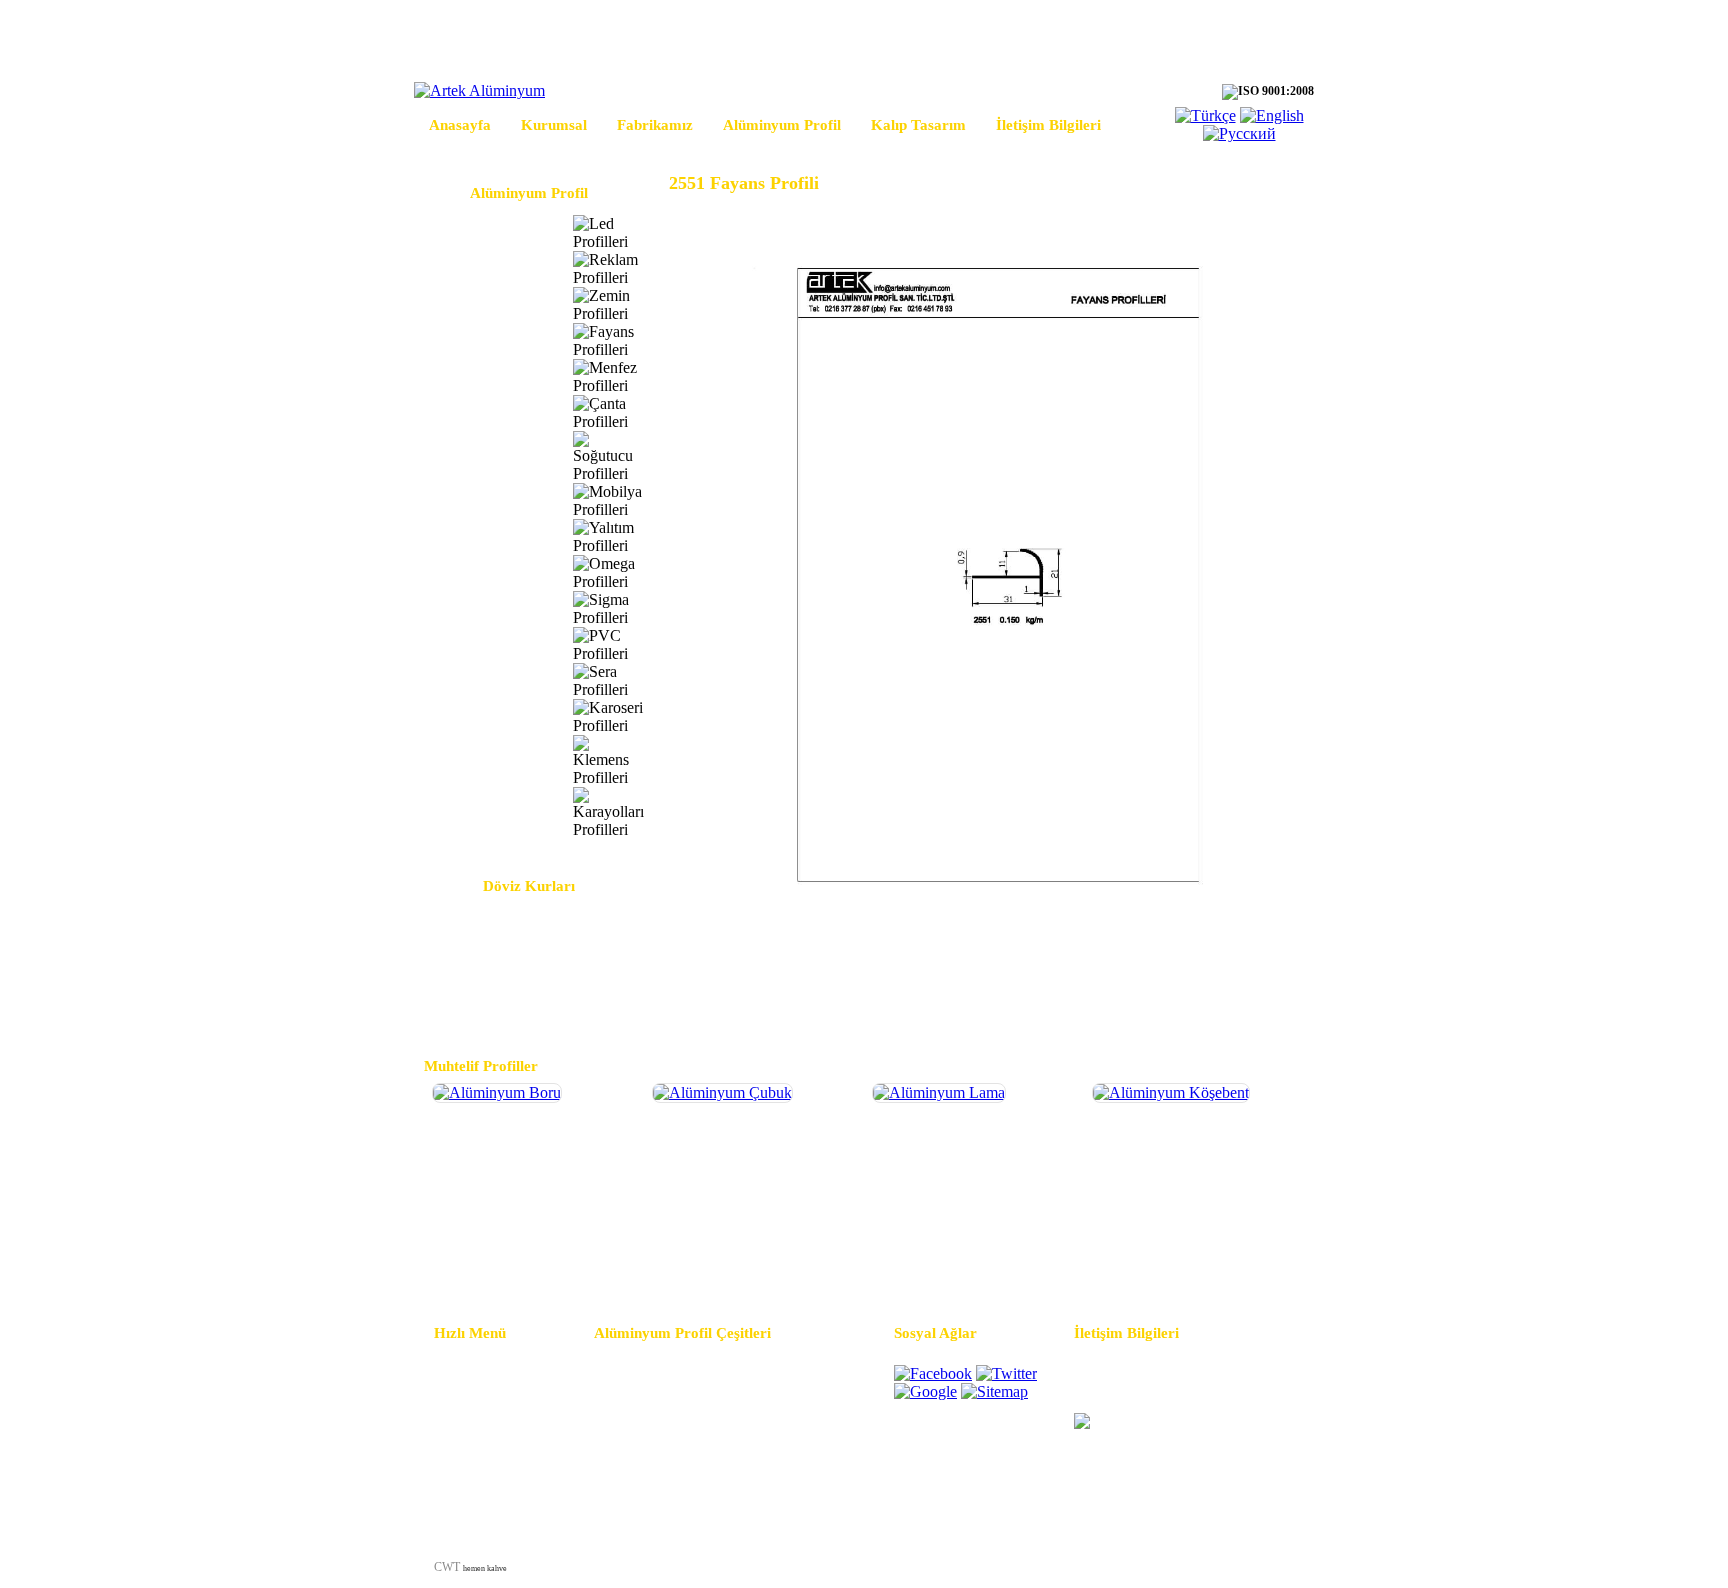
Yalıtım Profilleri (485, 536)
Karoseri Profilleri (488, 716)
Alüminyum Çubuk (753, 1265)
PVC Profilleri (478, 644)
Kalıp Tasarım (918, 125)
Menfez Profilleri (486, 376)
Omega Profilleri (484, 572)
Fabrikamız (655, 125)
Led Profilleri (476, 232)
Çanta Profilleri (481, 412)
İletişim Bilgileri (1048, 125)
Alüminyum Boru (533, 1265)
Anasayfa (460, 125)
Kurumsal (554, 125)
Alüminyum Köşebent (1193, 1265)
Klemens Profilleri (489, 760)
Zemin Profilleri (483, 304)
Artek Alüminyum (1117, 1567)
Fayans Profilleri (484, 340)
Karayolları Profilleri (496, 812)
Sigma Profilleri (482, 608)
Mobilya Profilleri (489, 500)
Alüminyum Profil (782, 125)
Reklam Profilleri (486, 268)
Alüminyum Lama (973, 1265)
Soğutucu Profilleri (491, 456)
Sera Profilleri (477, 680)
